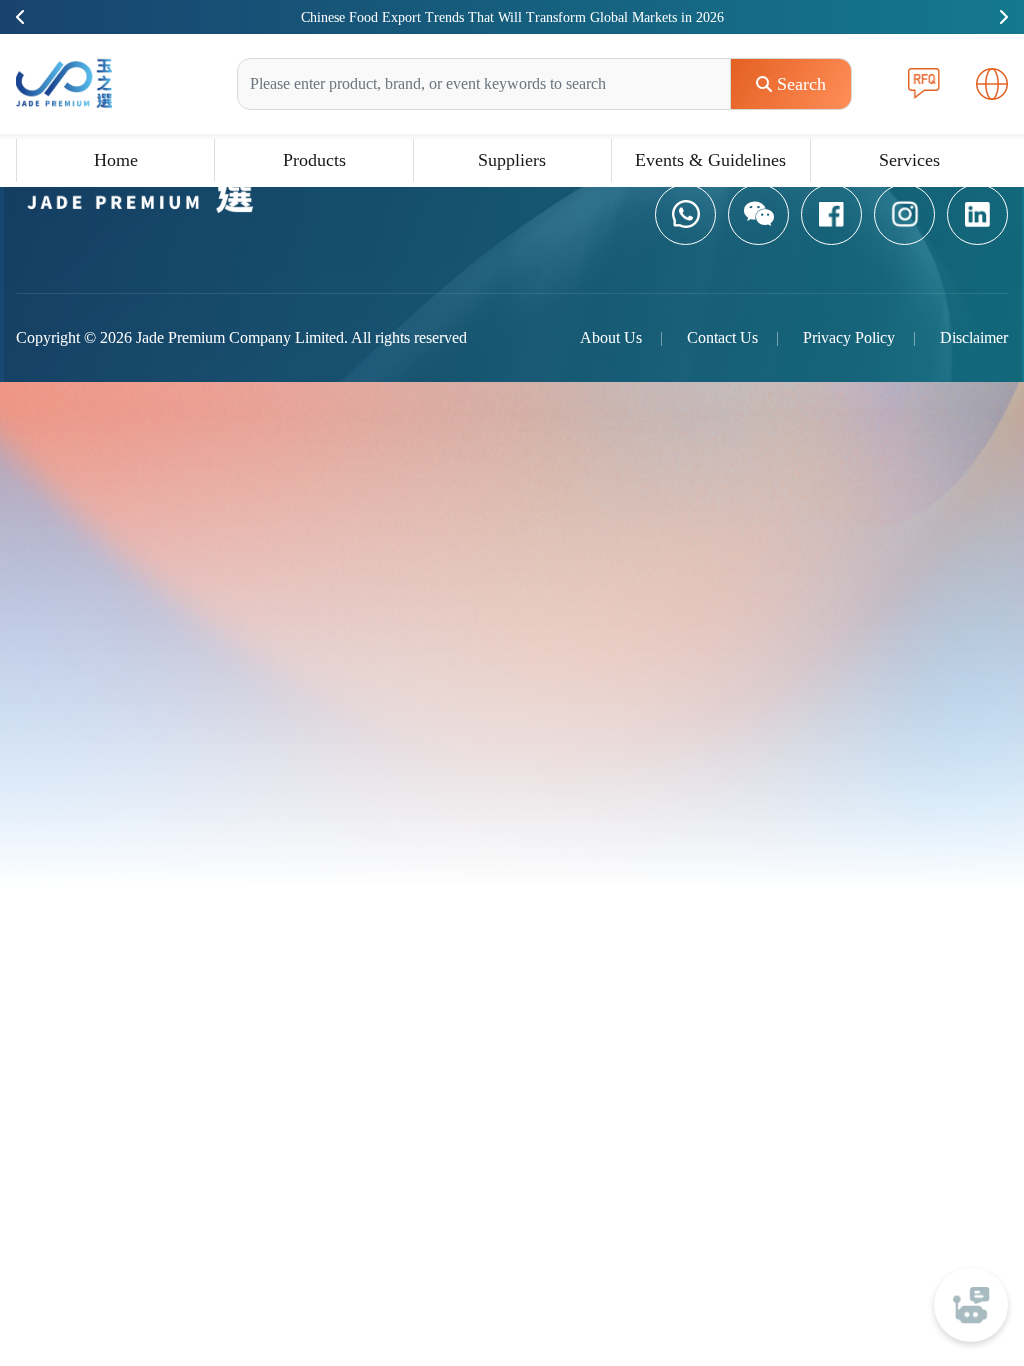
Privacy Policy (849, 337)
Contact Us (722, 337)
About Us (611, 337)
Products (314, 160)
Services (909, 160)
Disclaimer (974, 337)
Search (801, 84)
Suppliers (512, 160)
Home (116, 160)
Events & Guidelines (710, 160)
